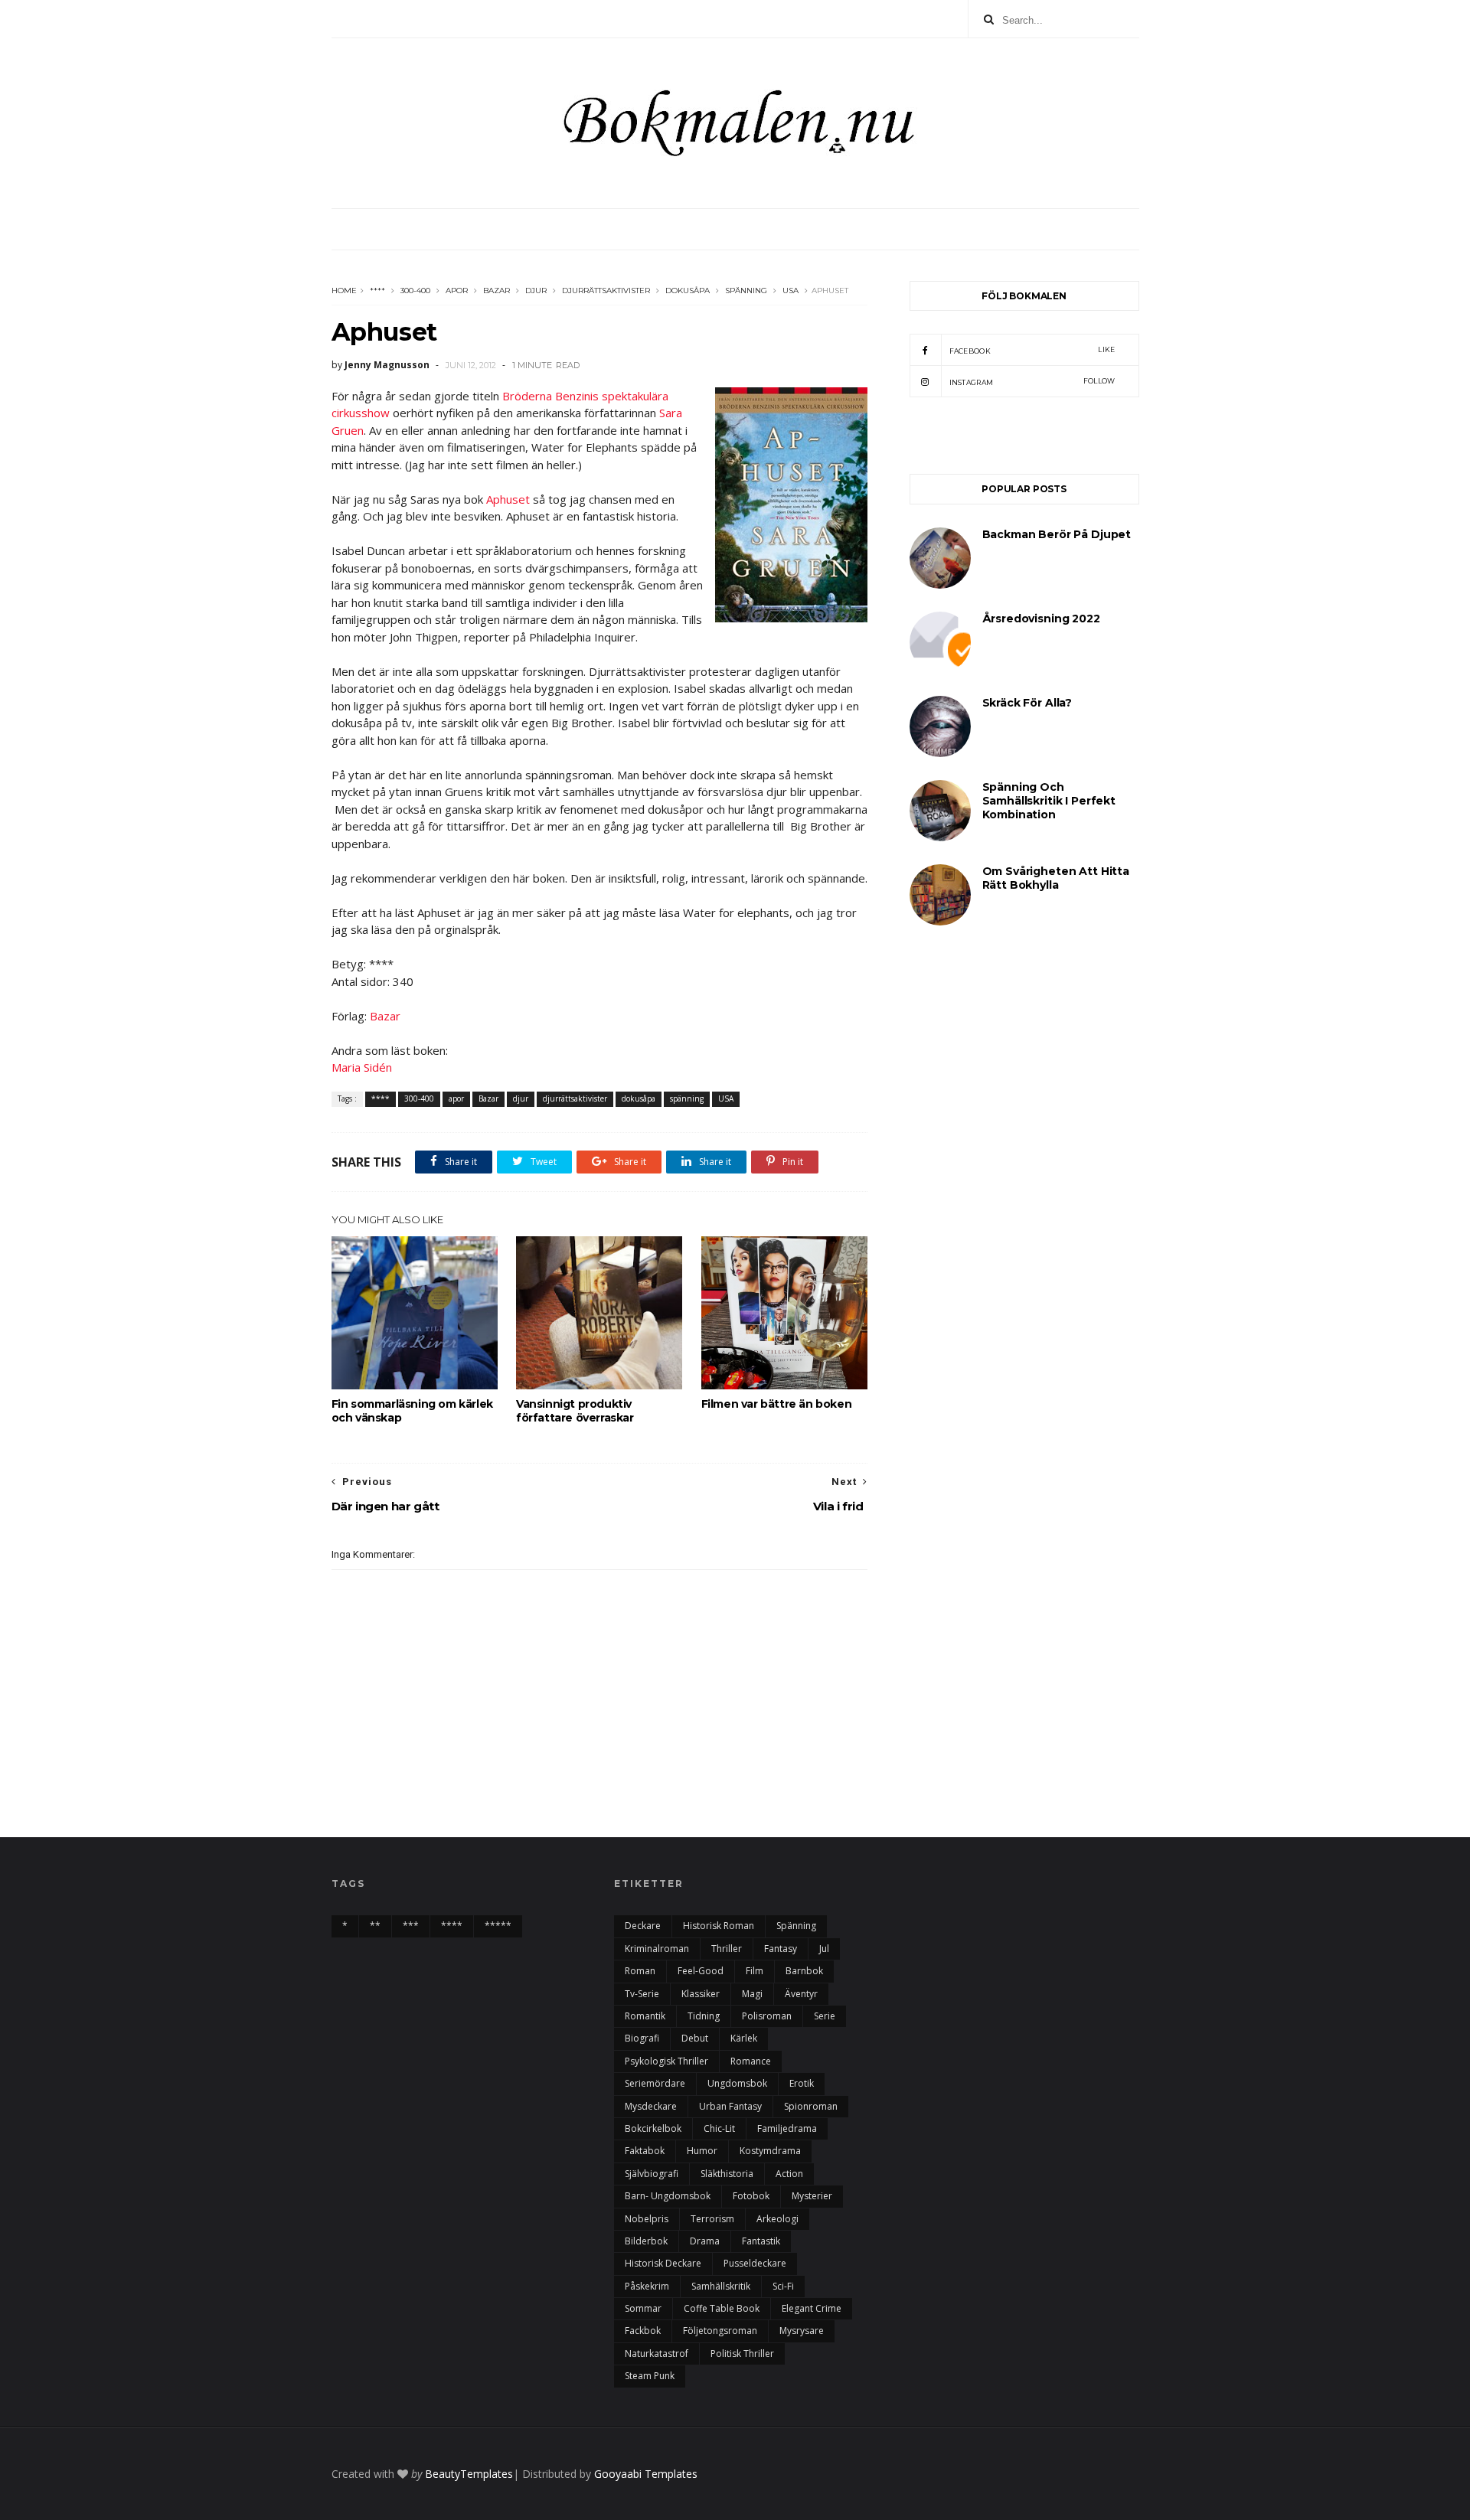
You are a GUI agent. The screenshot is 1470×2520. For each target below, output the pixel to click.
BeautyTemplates (469, 2474)
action (789, 2174)
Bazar (497, 291)
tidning (704, 2016)
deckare (643, 1926)
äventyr (801, 1994)
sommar (643, 2308)
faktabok (645, 2151)
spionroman (811, 2106)
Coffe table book (722, 2308)
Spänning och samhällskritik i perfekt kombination (1049, 801)
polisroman (767, 2016)
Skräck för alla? (1027, 703)
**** (377, 291)
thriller (727, 1949)
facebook (1032, 350)
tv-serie (642, 1994)
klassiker (701, 1994)
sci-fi (783, 2286)
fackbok (643, 2331)
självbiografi (652, 2174)
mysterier (812, 2196)
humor (702, 2151)
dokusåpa (688, 291)
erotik (802, 2083)
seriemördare (655, 2083)
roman (640, 1971)
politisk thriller (742, 2354)
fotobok (751, 2196)
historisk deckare (663, 2263)
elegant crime (812, 2308)
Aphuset (510, 499)
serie (825, 2016)
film (755, 1971)
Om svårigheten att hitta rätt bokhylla (1056, 878)
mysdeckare (651, 2106)
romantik (645, 2016)
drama (705, 2241)
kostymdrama (770, 2151)
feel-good (701, 1971)
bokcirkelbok (653, 2128)
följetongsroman (720, 2331)
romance (751, 2061)
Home (344, 291)
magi (752, 1994)
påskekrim (647, 2286)
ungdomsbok (737, 2083)
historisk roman (719, 1926)
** (375, 1926)
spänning (746, 291)
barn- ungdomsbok (668, 2196)
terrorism (712, 2219)
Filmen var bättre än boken (777, 1404)
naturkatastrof (657, 2354)
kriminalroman (657, 1949)
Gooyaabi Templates (646, 2474)
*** (411, 1926)
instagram (1032, 382)
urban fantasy (730, 2106)
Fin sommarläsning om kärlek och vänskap (412, 1411)
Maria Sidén (362, 1067)
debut (695, 2038)
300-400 (415, 291)
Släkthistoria (727, 2174)
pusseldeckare (755, 2263)
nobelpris (647, 2219)
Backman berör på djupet (1057, 534)
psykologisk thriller (666, 2061)
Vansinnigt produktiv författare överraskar (575, 1411)
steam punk (650, 2376)
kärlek (744, 2038)
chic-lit (719, 2128)
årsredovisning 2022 (1041, 619)
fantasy (781, 1949)
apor (457, 291)
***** (498, 1926)
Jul (824, 1949)
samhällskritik (721, 2286)
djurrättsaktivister (606, 291)
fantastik (761, 2241)
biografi (642, 2038)
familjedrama (787, 2128)
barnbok (804, 1971)
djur (536, 291)
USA (791, 291)
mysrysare (802, 2331)
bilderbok (646, 2241)
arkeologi (777, 2219)
